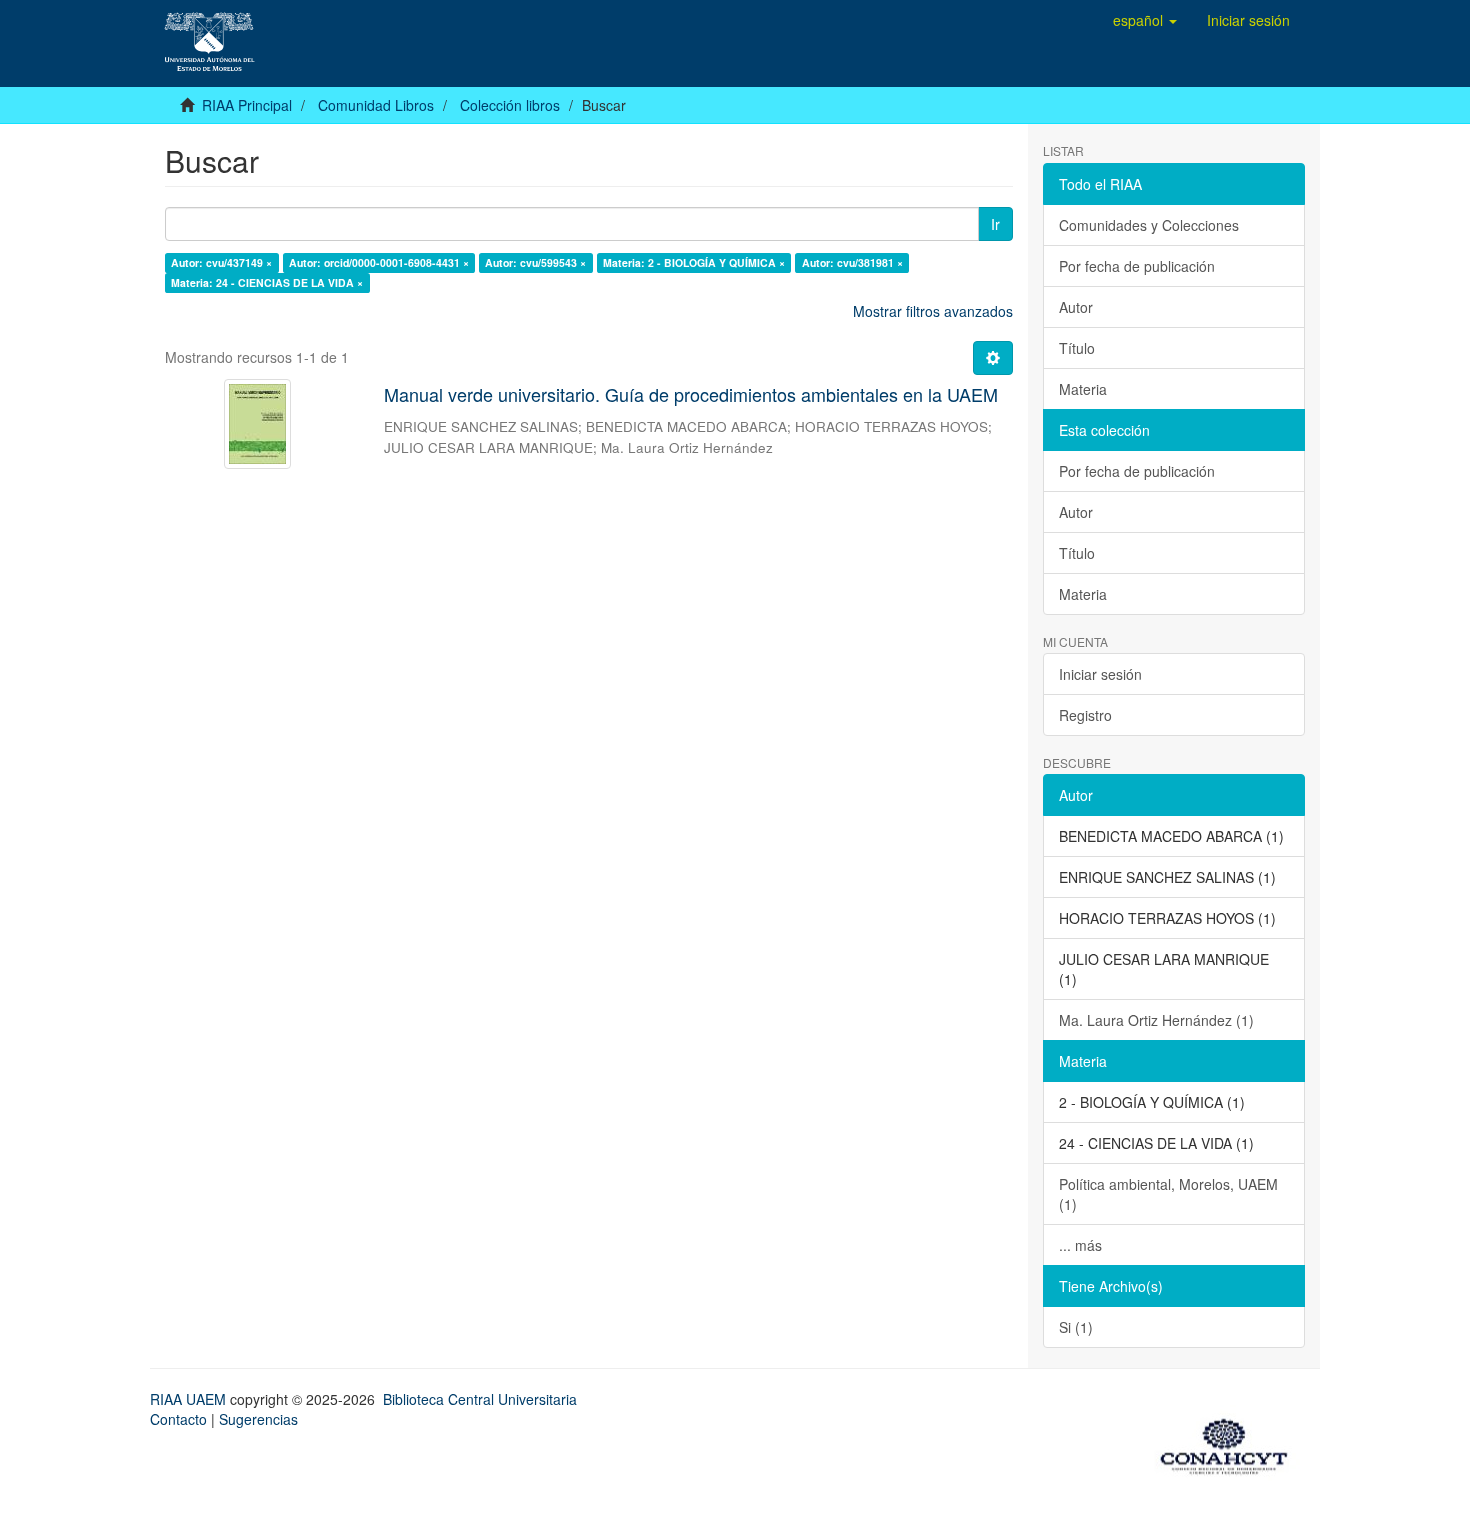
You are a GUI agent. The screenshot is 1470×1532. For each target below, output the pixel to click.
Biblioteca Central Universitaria (480, 1399)
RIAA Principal (247, 105)
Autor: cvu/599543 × (535, 262)
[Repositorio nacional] (1230, 1443)
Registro (1085, 715)
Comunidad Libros (376, 105)
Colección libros (510, 105)
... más (1080, 1245)
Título (1077, 348)
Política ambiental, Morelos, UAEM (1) (1168, 1194)
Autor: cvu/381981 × (852, 262)
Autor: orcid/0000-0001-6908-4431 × (379, 262)
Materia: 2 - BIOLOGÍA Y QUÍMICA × (694, 262)
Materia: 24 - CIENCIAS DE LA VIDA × (267, 282)
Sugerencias (258, 1419)
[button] (1145, 20)
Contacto (178, 1419)
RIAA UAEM (190, 1399)
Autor (1076, 307)
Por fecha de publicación (1137, 266)
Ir (995, 224)
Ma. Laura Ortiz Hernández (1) (1156, 1020)
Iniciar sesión (1100, 674)
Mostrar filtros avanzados (933, 311)
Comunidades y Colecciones (1149, 225)
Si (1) (1076, 1327)
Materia (1083, 389)
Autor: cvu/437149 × (221, 262)
